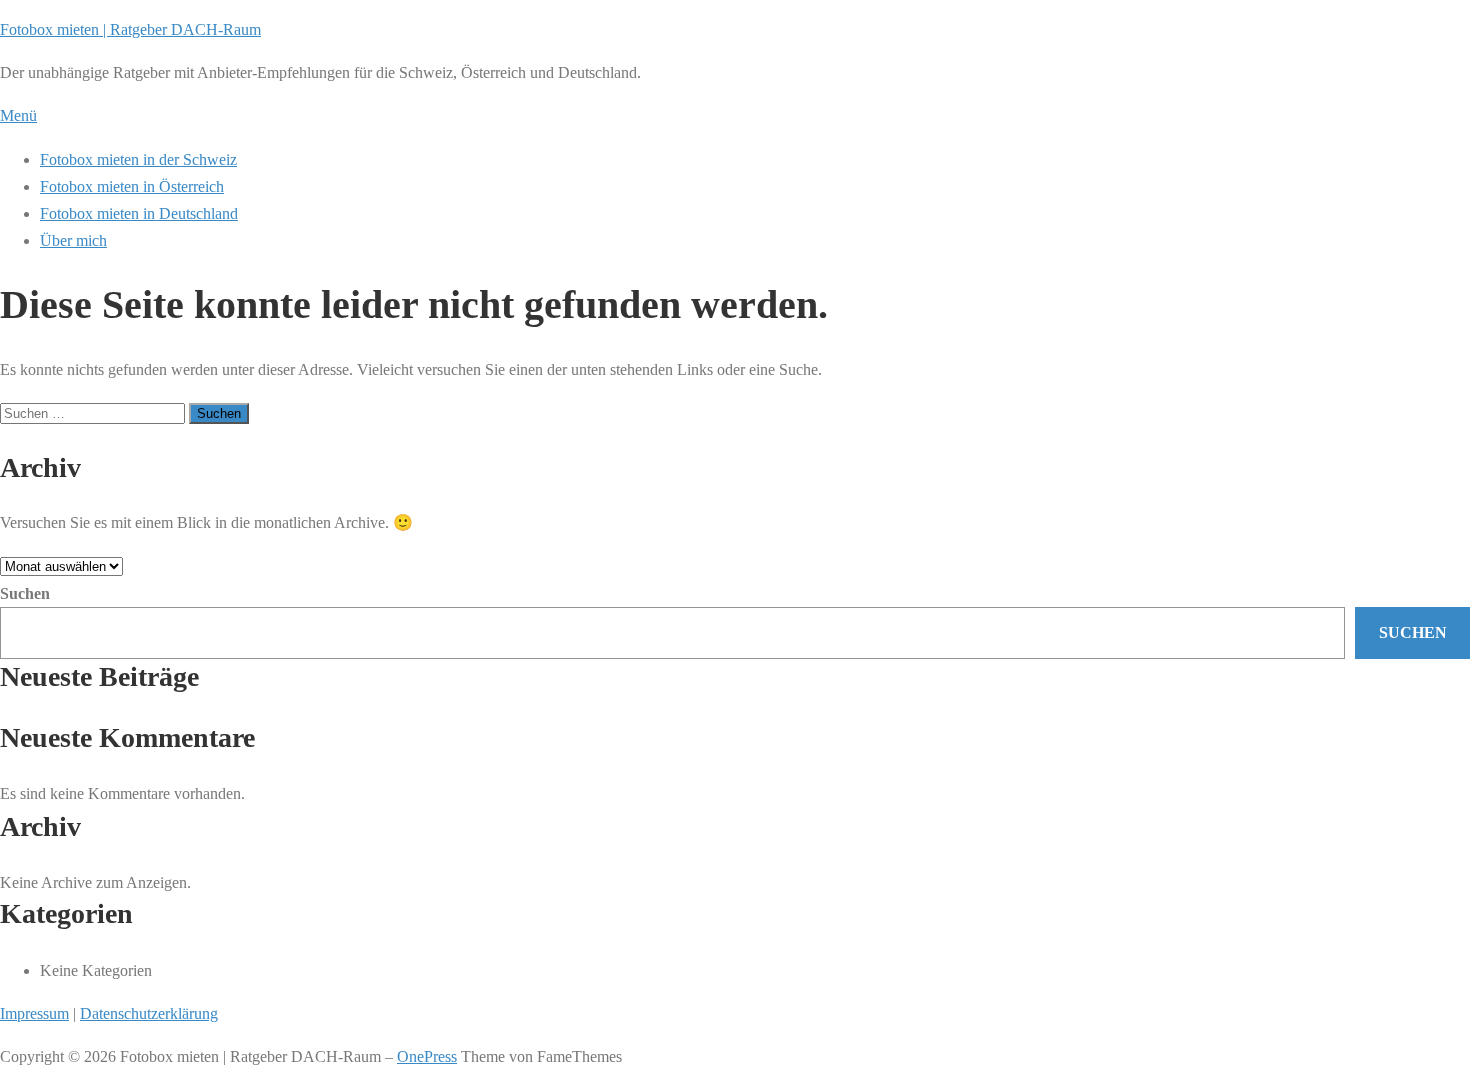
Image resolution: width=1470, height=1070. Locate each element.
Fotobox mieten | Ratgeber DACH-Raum (130, 29)
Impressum (34, 1013)
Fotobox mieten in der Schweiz (138, 159)
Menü (18, 115)
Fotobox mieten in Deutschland (139, 213)
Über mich (73, 240)
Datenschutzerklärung (149, 1013)
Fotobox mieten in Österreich (132, 186)
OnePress (427, 1056)
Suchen (25, 593)
